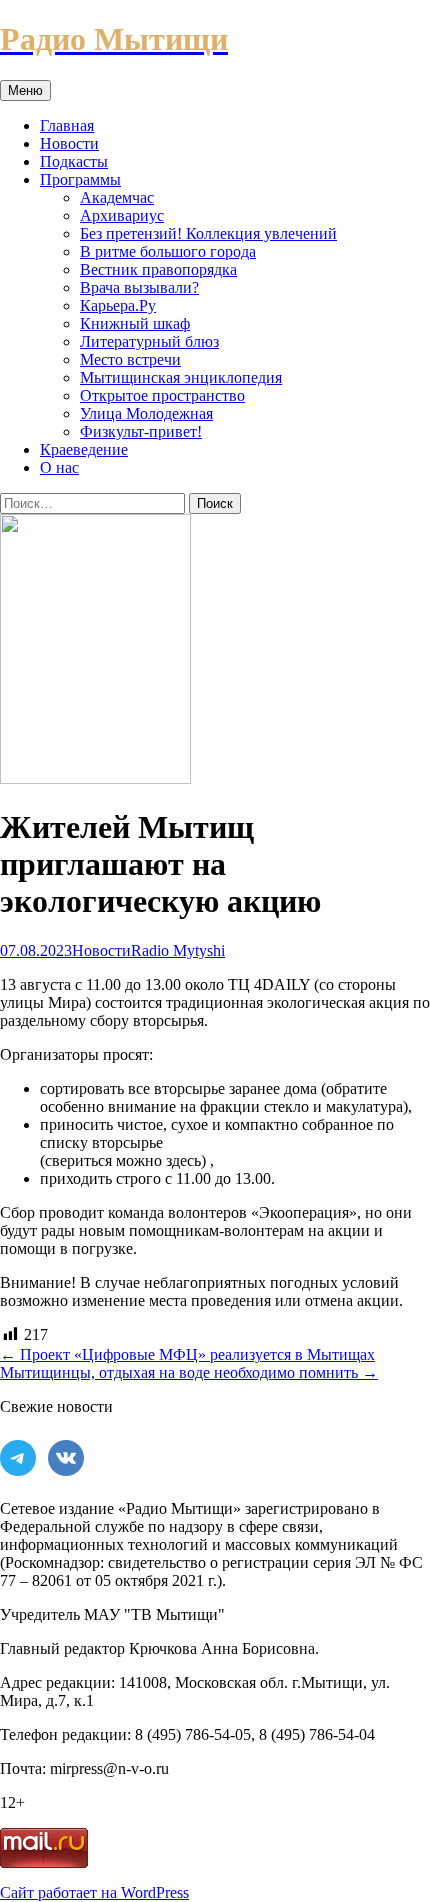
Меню (25, 90)
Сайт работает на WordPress (94, 1892)
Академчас (117, 197)
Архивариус (122, 215)
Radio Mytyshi (178, 950)
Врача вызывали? (139, 287)
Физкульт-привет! (141, 431)
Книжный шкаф (135, 323)
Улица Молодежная (146, 413)
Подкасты (74, 161)
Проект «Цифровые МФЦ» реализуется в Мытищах (187, 1354)
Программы (80, 179)
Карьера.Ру (118, 305)
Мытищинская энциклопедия (181, 377)
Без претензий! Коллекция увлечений (208, 233)
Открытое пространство (162, 395)
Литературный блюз (149, 341)
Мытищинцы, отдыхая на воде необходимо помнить (189, 1372)
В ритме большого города (168, 251)
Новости (69, 143)
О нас (59, 467)
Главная (67, 125)
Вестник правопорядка (158, 269)
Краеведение (84, 449)
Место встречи (130, 359)
